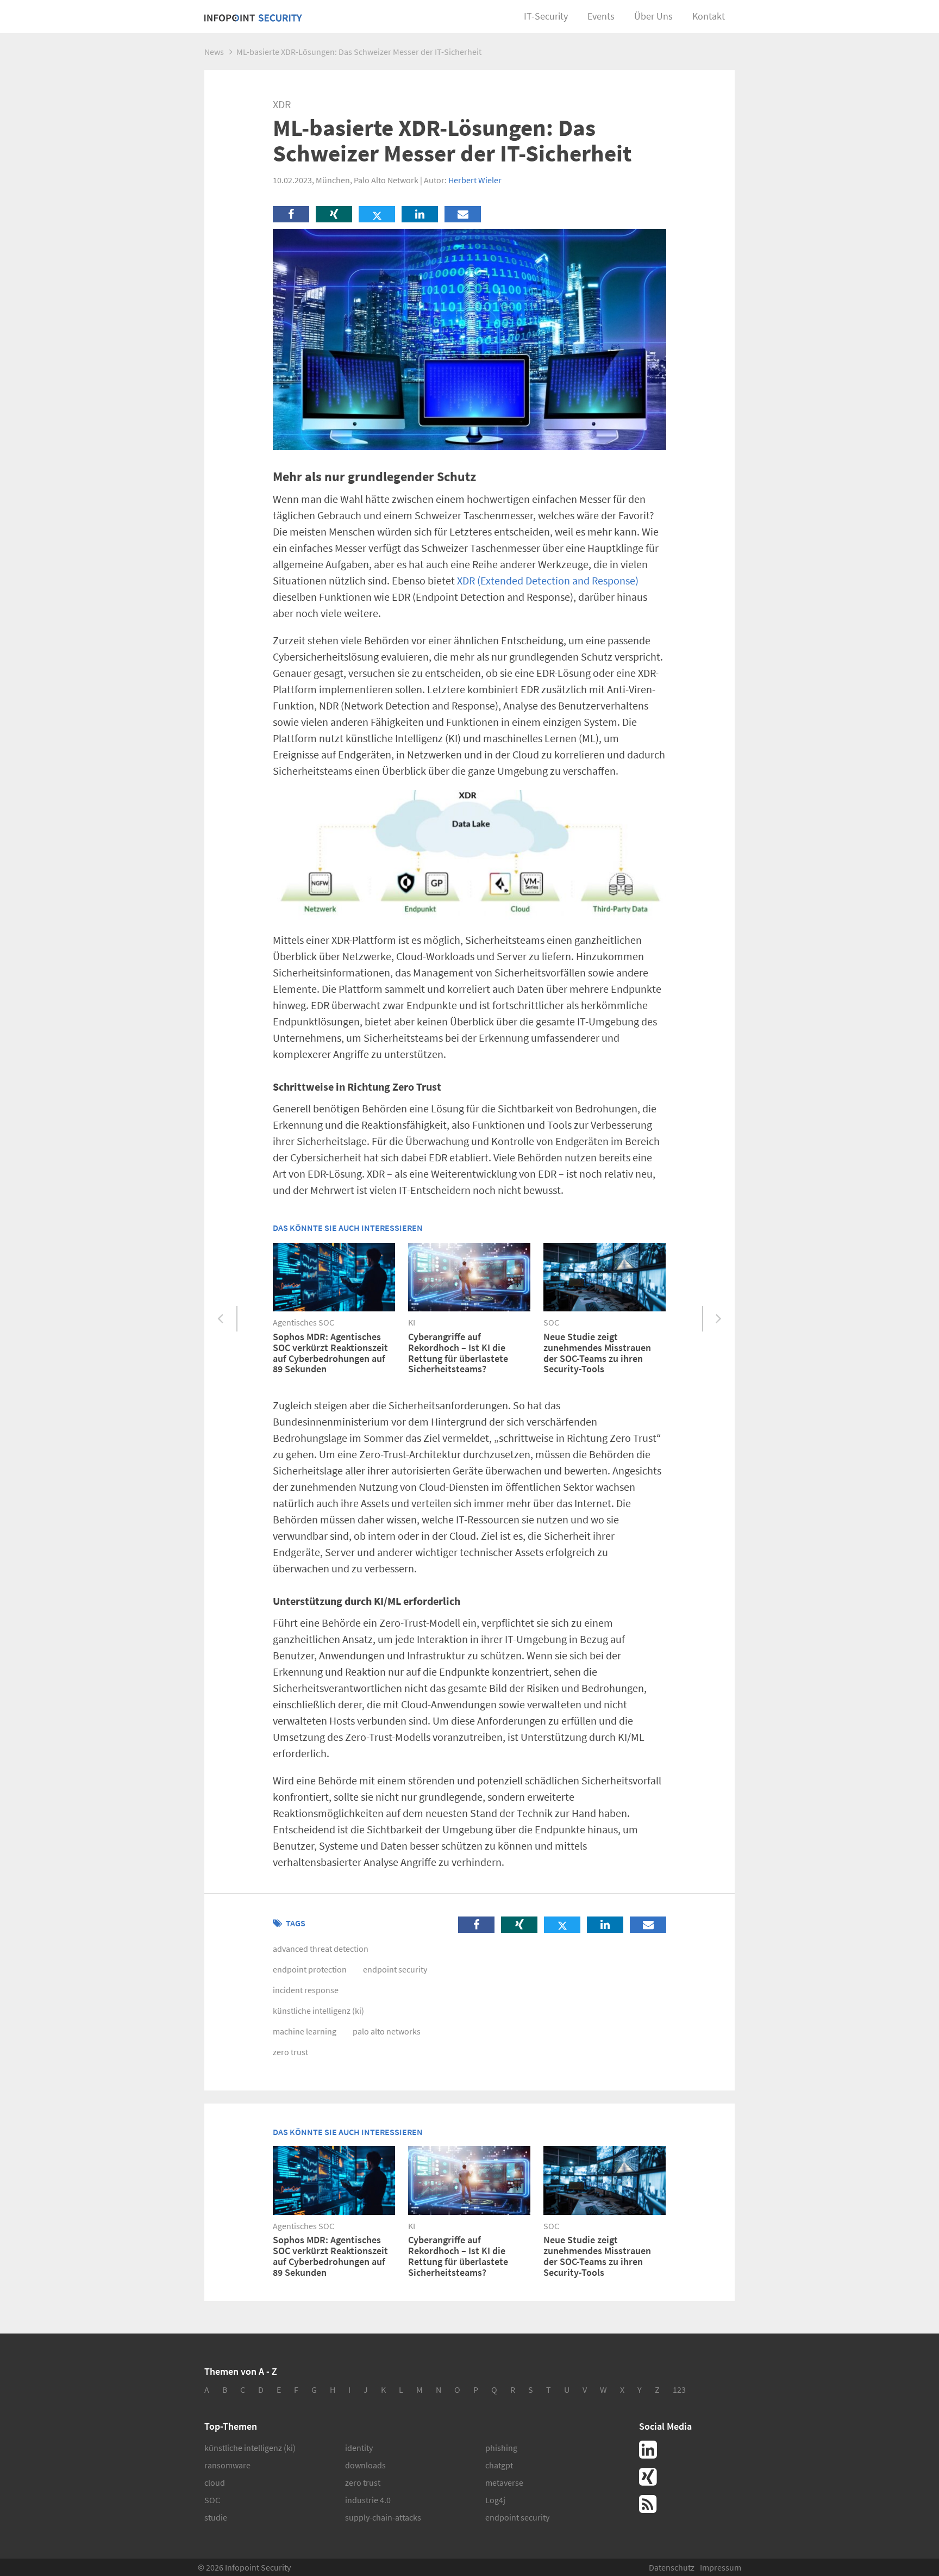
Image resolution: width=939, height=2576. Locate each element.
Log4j (495, 2500)
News (214, 52)
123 (679, 2390)
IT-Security (546, 16)
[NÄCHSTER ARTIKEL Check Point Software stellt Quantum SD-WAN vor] (718, 1319)
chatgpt (499, 2465)
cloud (215, 2482)
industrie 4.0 (368, 2500)
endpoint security (395, 1969)
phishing (501, 2448)
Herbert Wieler (475, 180)
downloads (365, 2465)
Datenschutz (672, 2567)
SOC (212, 2500)
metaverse (504, 2482)
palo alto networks (387, 2031)
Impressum (721, 2567)
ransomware (227, 2465)
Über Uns (653, 16)
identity (359, 2448)
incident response (306, 1990)
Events (601, 16)
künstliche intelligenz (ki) (318, 2011)
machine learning (305, 2031)
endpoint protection (310, 1969)
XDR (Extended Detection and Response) (548, 580)
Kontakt (709, 16)
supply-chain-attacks (383, 2517)
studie (216, 2517)
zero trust (290, 2052)
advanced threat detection (321, 1949)
